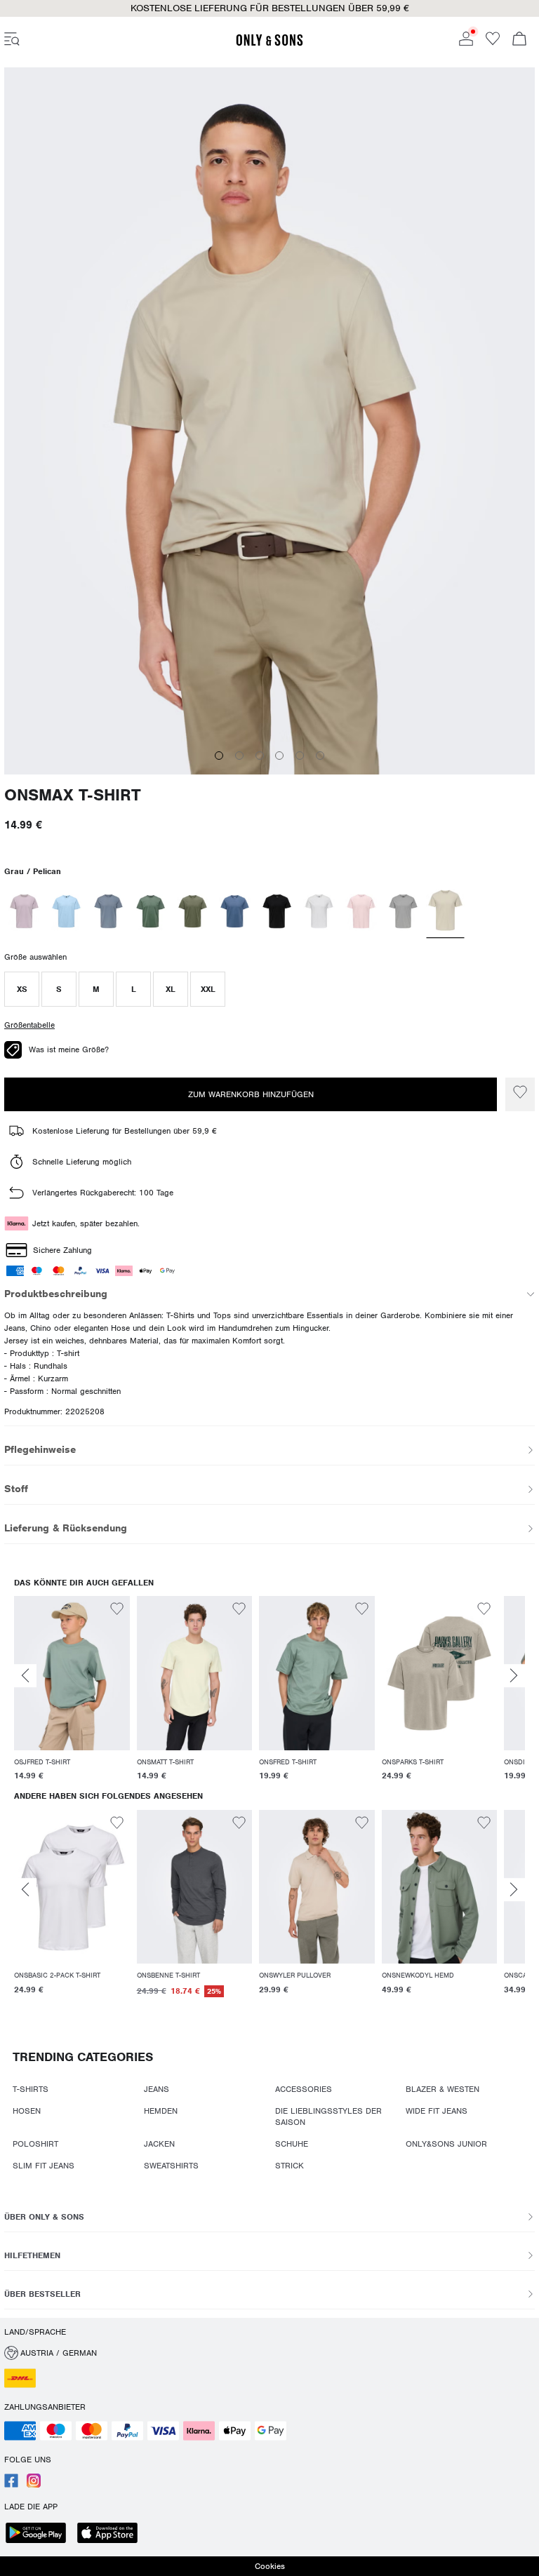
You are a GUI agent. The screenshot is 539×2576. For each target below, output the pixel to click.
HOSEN (27, 2111)
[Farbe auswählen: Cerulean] (66, 911)
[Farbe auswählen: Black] (277, 911)
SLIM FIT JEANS (44, 2166)
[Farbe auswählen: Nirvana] (24, 911)
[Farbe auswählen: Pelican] (446, 911)
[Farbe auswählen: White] (319, 911)
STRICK (290, 2166)
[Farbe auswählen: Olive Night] (193, 911)
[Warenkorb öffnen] (519, 40)
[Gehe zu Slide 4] (279, 756)
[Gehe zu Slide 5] (300, 756)
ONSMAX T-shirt (73, 795)
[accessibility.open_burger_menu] (12, 40)
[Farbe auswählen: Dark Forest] (151, 911)
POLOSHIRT (35, 2144)
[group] (72, 1691)
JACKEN (159, 2144)
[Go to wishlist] (493, 43)
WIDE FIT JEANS (437, 2111)
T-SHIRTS (31, 2089)
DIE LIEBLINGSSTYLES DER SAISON (328, 2117)
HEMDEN (161, 2111)
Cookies (270, 2566)
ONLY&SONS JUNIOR (446, 2144)
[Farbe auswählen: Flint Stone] (108, 911)
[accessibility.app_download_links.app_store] (112, 2534)
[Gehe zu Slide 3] (260, 756)
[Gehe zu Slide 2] (239, 756)
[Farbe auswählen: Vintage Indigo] (235, 911)
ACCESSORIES (304, 2089)
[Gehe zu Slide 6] (320, 756)
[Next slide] (514, 1676)
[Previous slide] (25, 1676)
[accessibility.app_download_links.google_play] (40, 2534)
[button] (22, 989)
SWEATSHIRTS (171, 2166)
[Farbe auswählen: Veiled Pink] (361, 911)
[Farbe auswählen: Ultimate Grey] (403, 911)
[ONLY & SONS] (269, 43)
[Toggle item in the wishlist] (520, 1094)
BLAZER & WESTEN (442, 2089)
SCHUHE (292, 2144)
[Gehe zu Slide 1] (219, 756)
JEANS (157, 2089)
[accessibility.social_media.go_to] (11, 2485)
